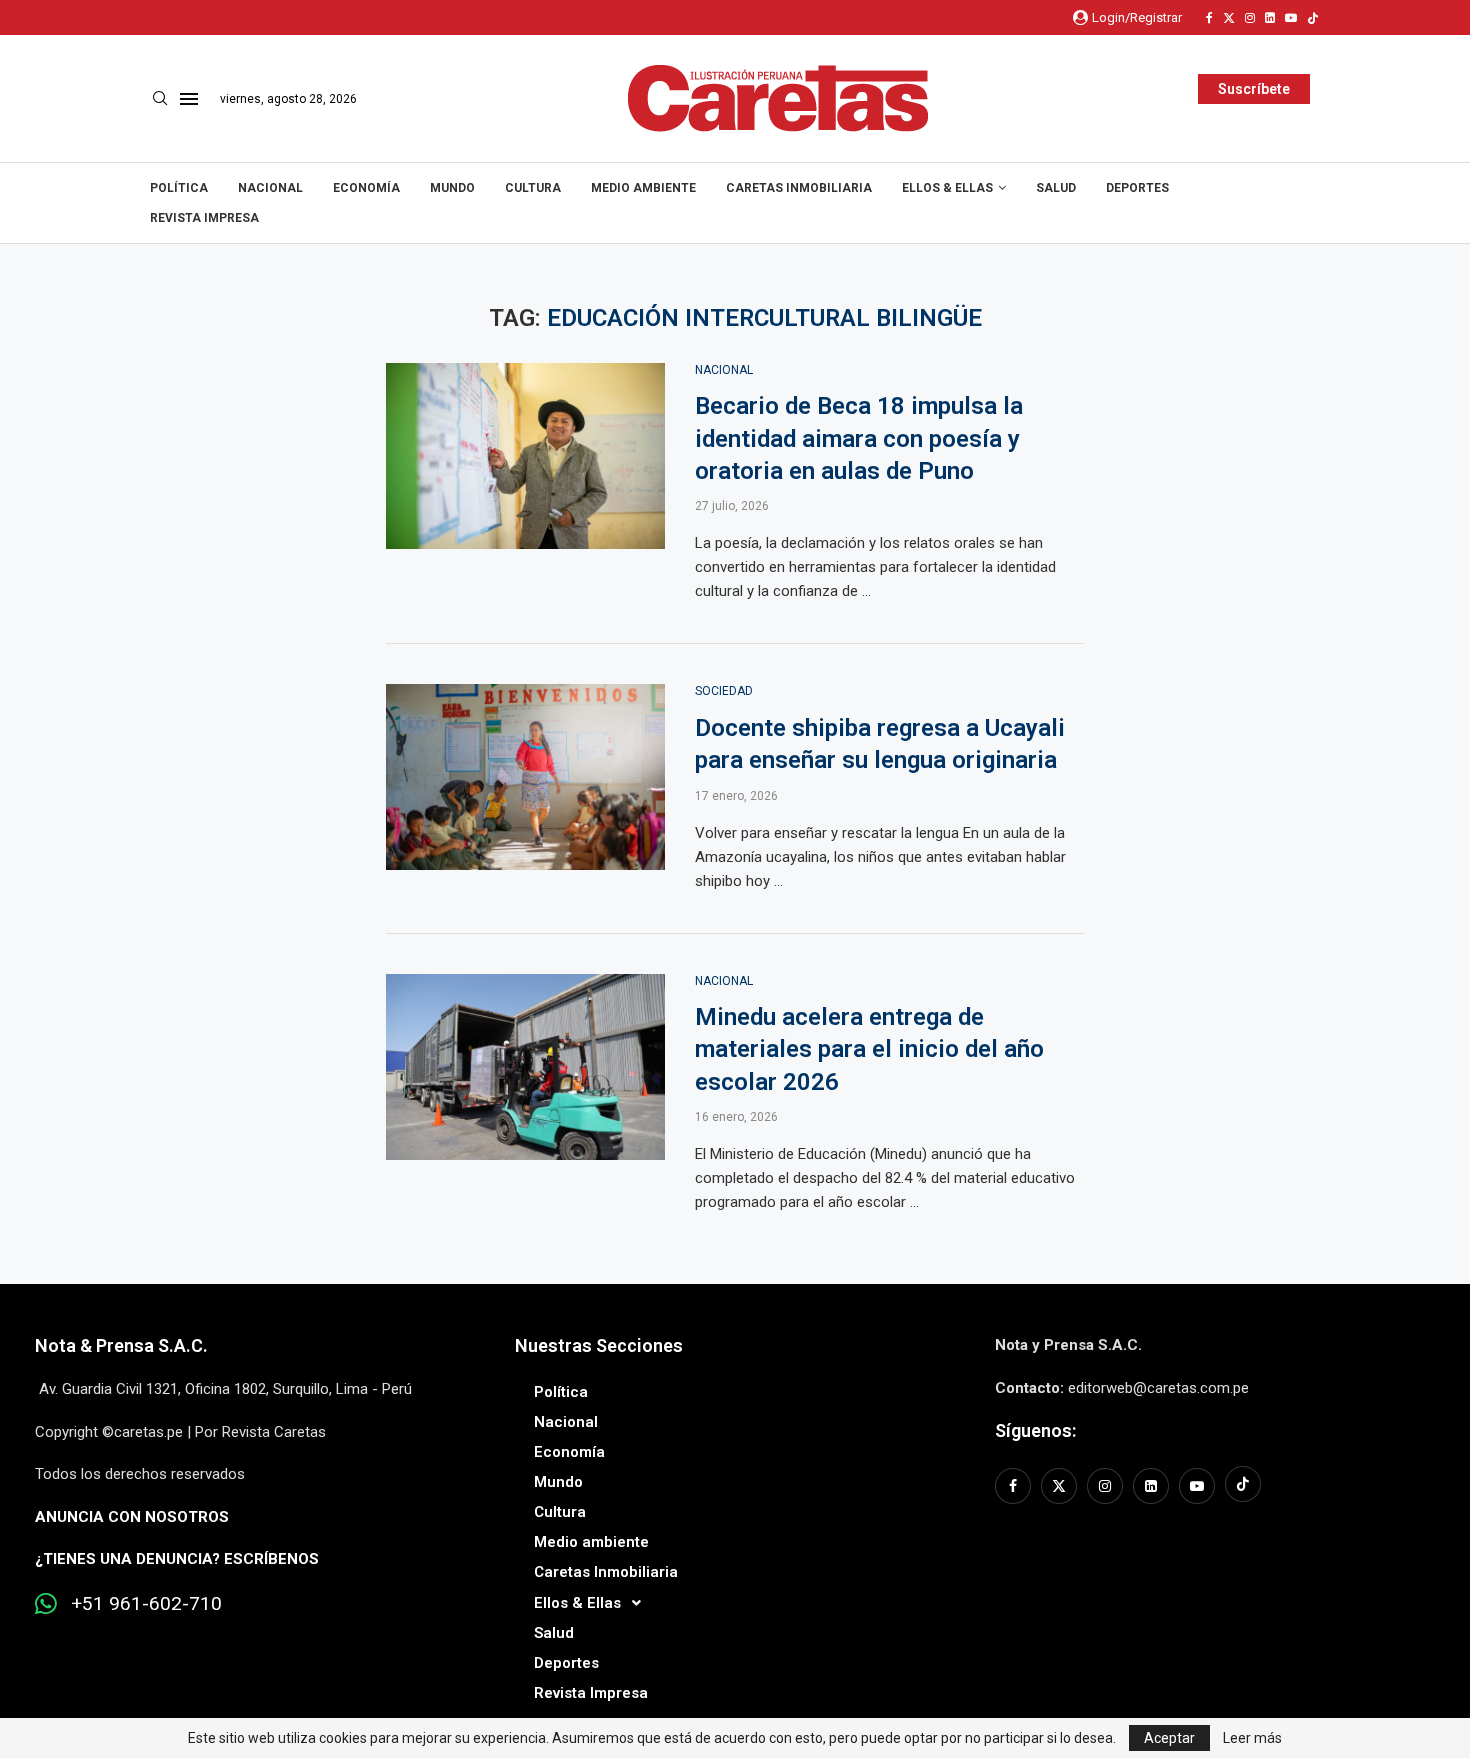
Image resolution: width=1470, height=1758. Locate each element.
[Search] (160, 99)
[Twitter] (1229, 18)
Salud (1056, 188)
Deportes (1137, 188)
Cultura (533, 188)
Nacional (270, 188)
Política (179, 188)
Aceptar (1169, 1738)
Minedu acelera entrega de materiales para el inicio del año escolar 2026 (869, 1049)
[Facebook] (1209, 18)
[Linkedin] (1270, 18)
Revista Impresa (204, 218)
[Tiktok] (1313, 18)
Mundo (452, 188)
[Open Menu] (189, 99)
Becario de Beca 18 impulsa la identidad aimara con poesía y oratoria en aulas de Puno (859, 438)
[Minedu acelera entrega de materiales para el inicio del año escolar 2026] (525, 1067)
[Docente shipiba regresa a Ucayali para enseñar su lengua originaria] (525, 777)
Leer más (1252, 1738)
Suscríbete (1254, 89)
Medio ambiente (643, 188)
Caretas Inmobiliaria (799, 188)
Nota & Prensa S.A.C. (121, 1345)
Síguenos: (1035, 1430)
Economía (366, 188)
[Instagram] (1250, 18)
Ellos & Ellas (947, 188)
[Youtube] (1291, 18)
